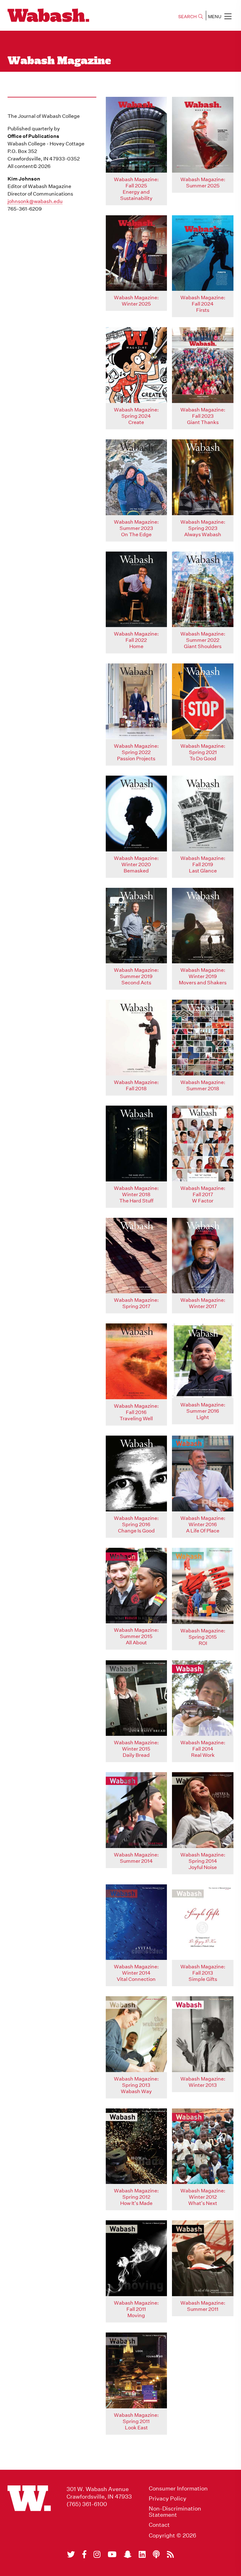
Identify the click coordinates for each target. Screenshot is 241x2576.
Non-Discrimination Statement (175, 2512)
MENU (215, 17)
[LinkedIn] (142, 2554)
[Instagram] (97, 2554)
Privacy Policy (168, 2499)
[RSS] (170, 2554)
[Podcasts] (156, 2554)
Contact (159, 2525)
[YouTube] (112, 2554)
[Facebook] (84, 2554)
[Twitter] (71, 2554)
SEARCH (187, 17)
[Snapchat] (128, 2554)
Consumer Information (178, 2489)
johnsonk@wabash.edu (35, 201)
